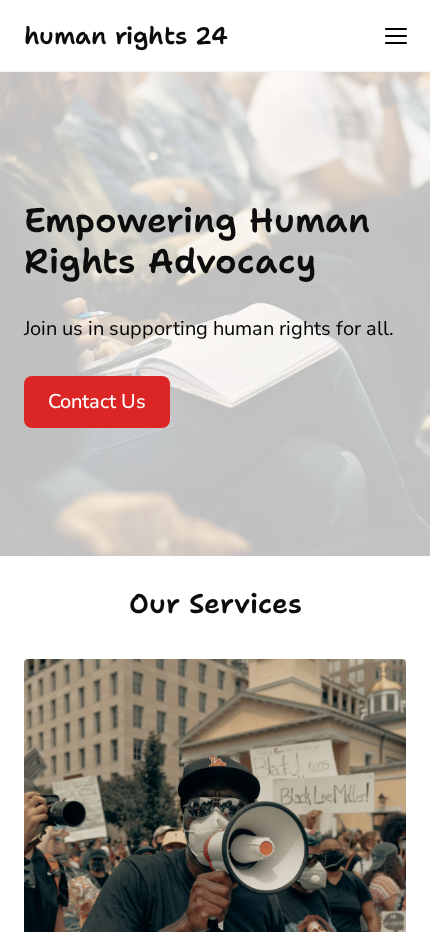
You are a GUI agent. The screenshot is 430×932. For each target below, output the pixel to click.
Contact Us (97, 401)
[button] (396, 36)
